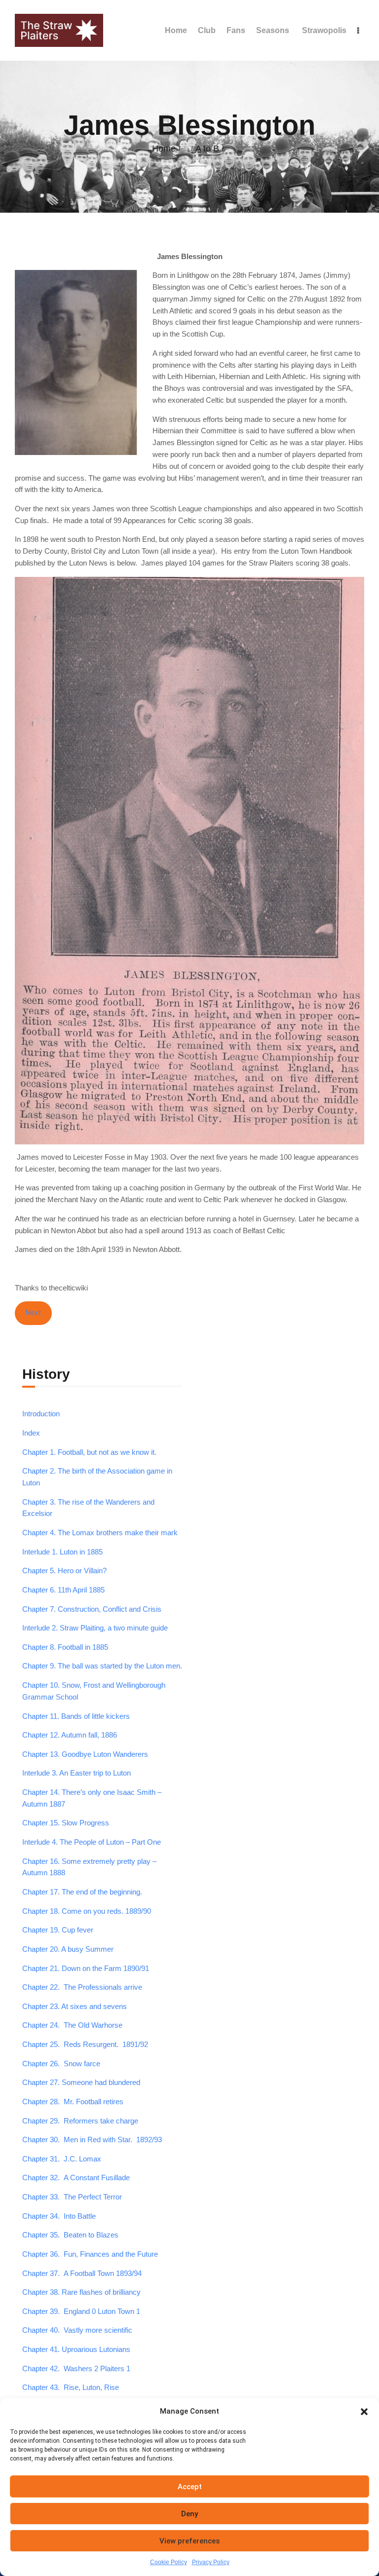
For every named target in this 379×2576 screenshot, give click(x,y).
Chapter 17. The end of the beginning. (82, 1892)
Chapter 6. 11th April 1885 (63, 1590)
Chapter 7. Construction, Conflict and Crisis (92, 1609)
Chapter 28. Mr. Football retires (73, 2102)
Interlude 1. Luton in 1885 (62, 1552)
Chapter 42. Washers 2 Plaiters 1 (76, 2369)
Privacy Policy (211, 2562)
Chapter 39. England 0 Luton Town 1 (81, 2311)
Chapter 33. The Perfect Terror (72, 2197)
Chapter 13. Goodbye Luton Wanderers (85, 1754)
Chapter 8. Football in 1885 (65, 1647)
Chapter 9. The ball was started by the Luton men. (102, 1666)
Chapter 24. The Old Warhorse (72, 2025)
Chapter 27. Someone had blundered (81, 2083)
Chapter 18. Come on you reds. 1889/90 (87, 1911)
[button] (364, 2412)
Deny (189, 2514)
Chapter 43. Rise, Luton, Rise (71, 2387)
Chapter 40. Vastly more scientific (77, 2330)
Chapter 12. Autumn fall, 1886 (70, 1735)
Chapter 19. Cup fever (58, 1930)
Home (164, 149)
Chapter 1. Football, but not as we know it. (89, 1452)
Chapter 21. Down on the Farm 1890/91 (86, 1969)
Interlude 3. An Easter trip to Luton (76, 1773)
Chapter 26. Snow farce (61, 2064)
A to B (207, 149)
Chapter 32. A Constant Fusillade (76, 2178)
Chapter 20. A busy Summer (68, 1949)
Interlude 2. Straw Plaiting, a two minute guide (95, 1628)
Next (33, 1313)
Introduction (41, 1414)
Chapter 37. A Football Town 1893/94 (82, 2273)
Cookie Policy (169, 2562)
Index (31, 1433)
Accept (190, 2487)
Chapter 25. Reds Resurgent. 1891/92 (85, 2045)
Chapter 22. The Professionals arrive (82, 1987)
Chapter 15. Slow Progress (66, 1823)
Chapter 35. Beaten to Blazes (70, 2235)
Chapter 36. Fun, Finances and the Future (90, 2254)
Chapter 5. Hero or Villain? (64, 1571)
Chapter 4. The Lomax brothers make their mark (100, 1533)
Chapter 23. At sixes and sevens (75, 2007)
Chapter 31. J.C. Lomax (62, 2159)
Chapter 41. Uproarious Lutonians (76, 2349)
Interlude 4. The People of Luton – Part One (92, 1842)
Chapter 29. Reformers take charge (80, 2121)
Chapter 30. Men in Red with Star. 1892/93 (92, 2140)
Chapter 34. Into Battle (59, 2216)
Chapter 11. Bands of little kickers (76, 1716)
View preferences (189, 2541)
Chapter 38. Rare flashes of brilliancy (81, 2292)
